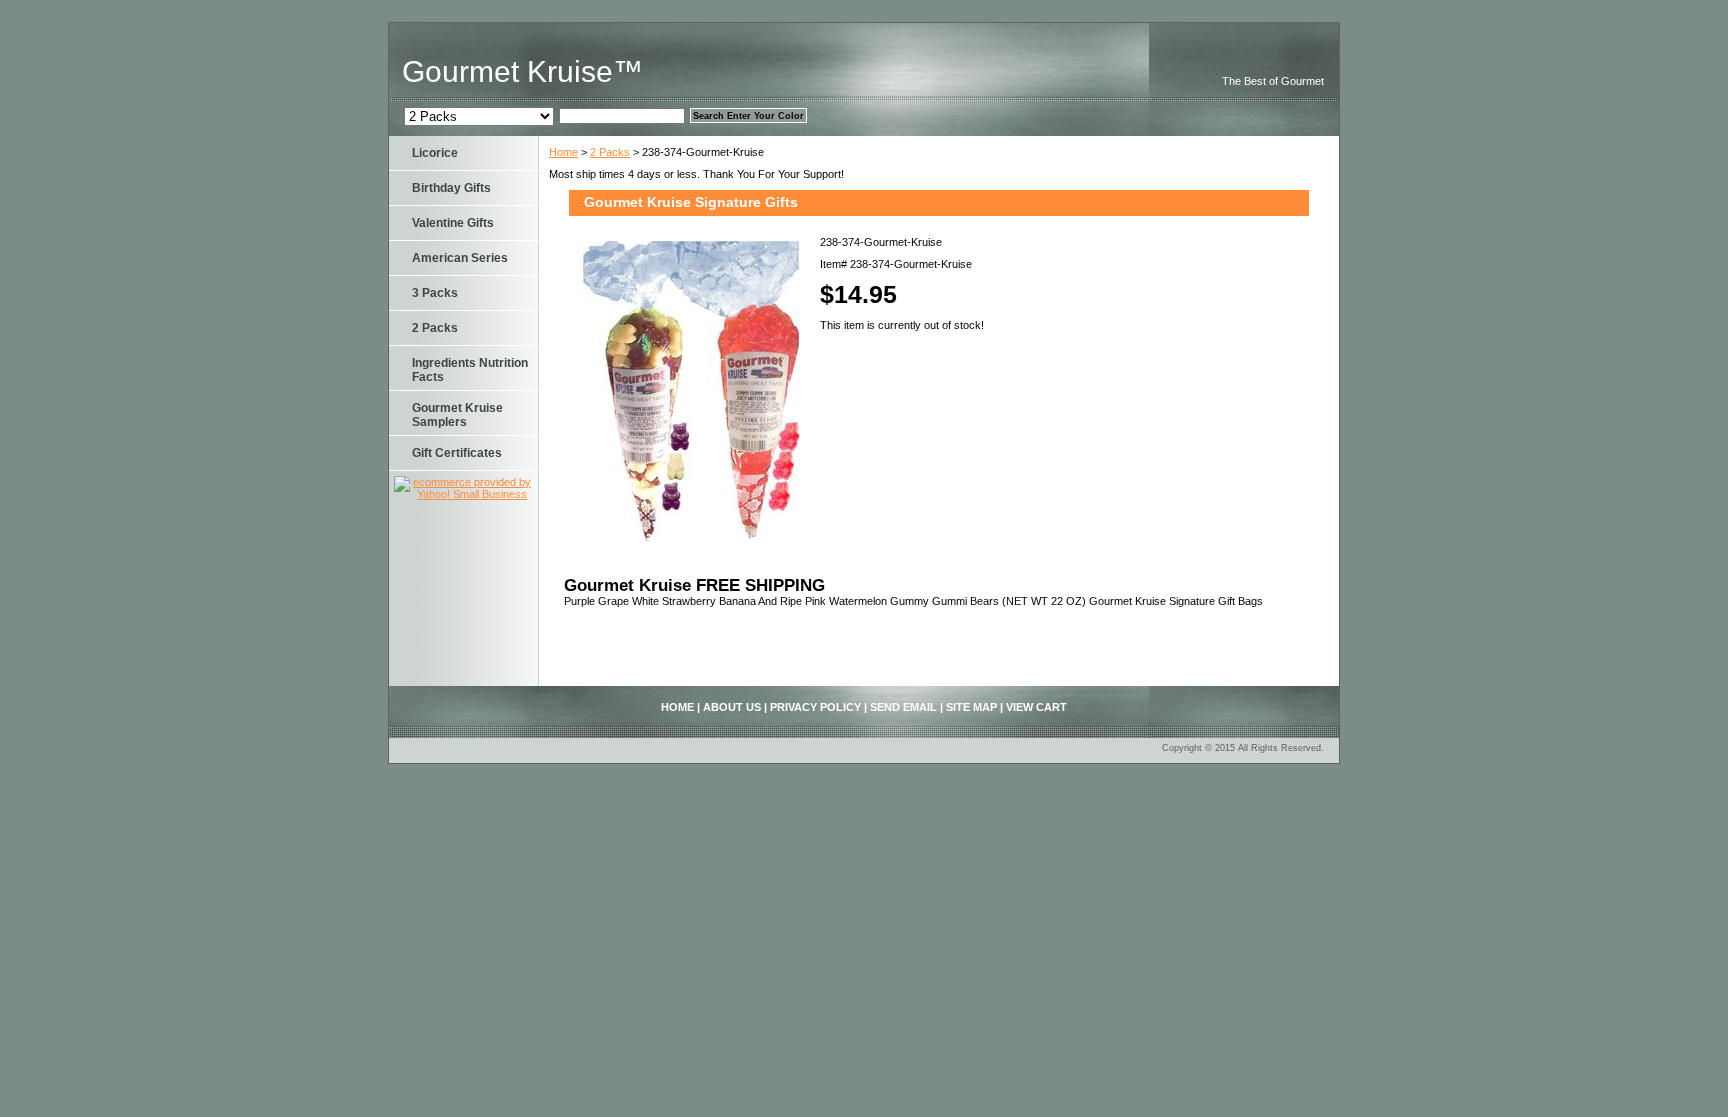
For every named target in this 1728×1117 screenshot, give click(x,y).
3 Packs (435, 293)
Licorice (435, 153)
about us (732, 707)
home (677, 707)
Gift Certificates (457, 453)
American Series (460, 258)
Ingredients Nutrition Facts (470, 370)
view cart (1036, 707)
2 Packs (610, 152)
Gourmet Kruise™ (522, 71)
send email (903, 707)
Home (563, 152)
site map (971, 707)
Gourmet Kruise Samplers (457, 415)
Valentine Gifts (453, 223)
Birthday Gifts (451, 188)
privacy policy (815, 707)
